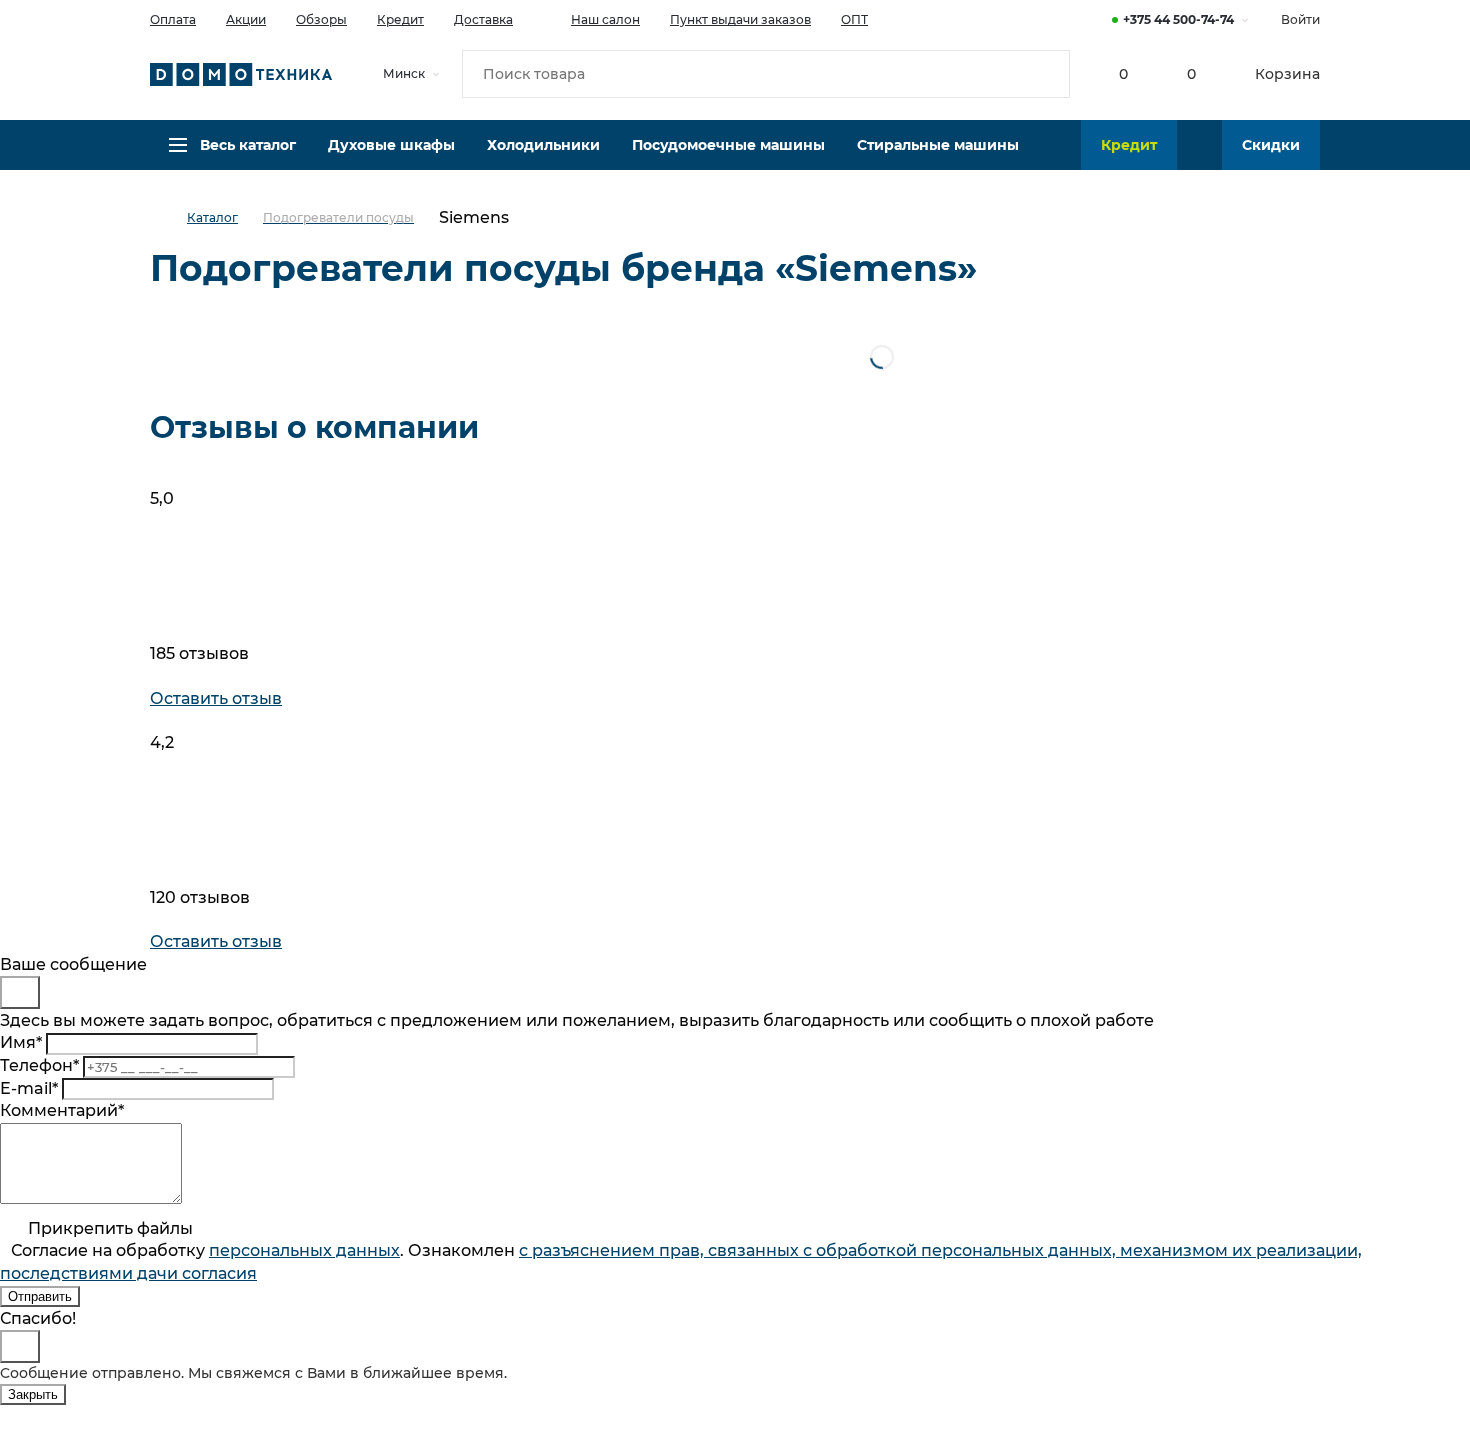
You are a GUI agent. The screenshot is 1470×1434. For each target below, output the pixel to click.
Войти (1300, 19)
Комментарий (62, 1110)
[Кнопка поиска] (1046, 74)
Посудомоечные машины (728, 145)
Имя (21, 1042)
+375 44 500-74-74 (1178, 19)
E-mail (29, 1088)
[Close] (20, 992)
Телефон (39, 1065)
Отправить (40, 1296)
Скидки (1271, 145)
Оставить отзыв (216, 698)
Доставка (483, 19)
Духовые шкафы (391, 145)
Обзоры (321, 19)
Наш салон (605, 19)
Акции (246, 19)
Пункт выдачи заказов (740, 19)
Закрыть (33, 1394)
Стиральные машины (938, 145)
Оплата (173, 19)
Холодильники (543, 145)
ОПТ (854, 19)
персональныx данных (304, 1250)
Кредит (400, 19)
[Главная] (168, 218)
